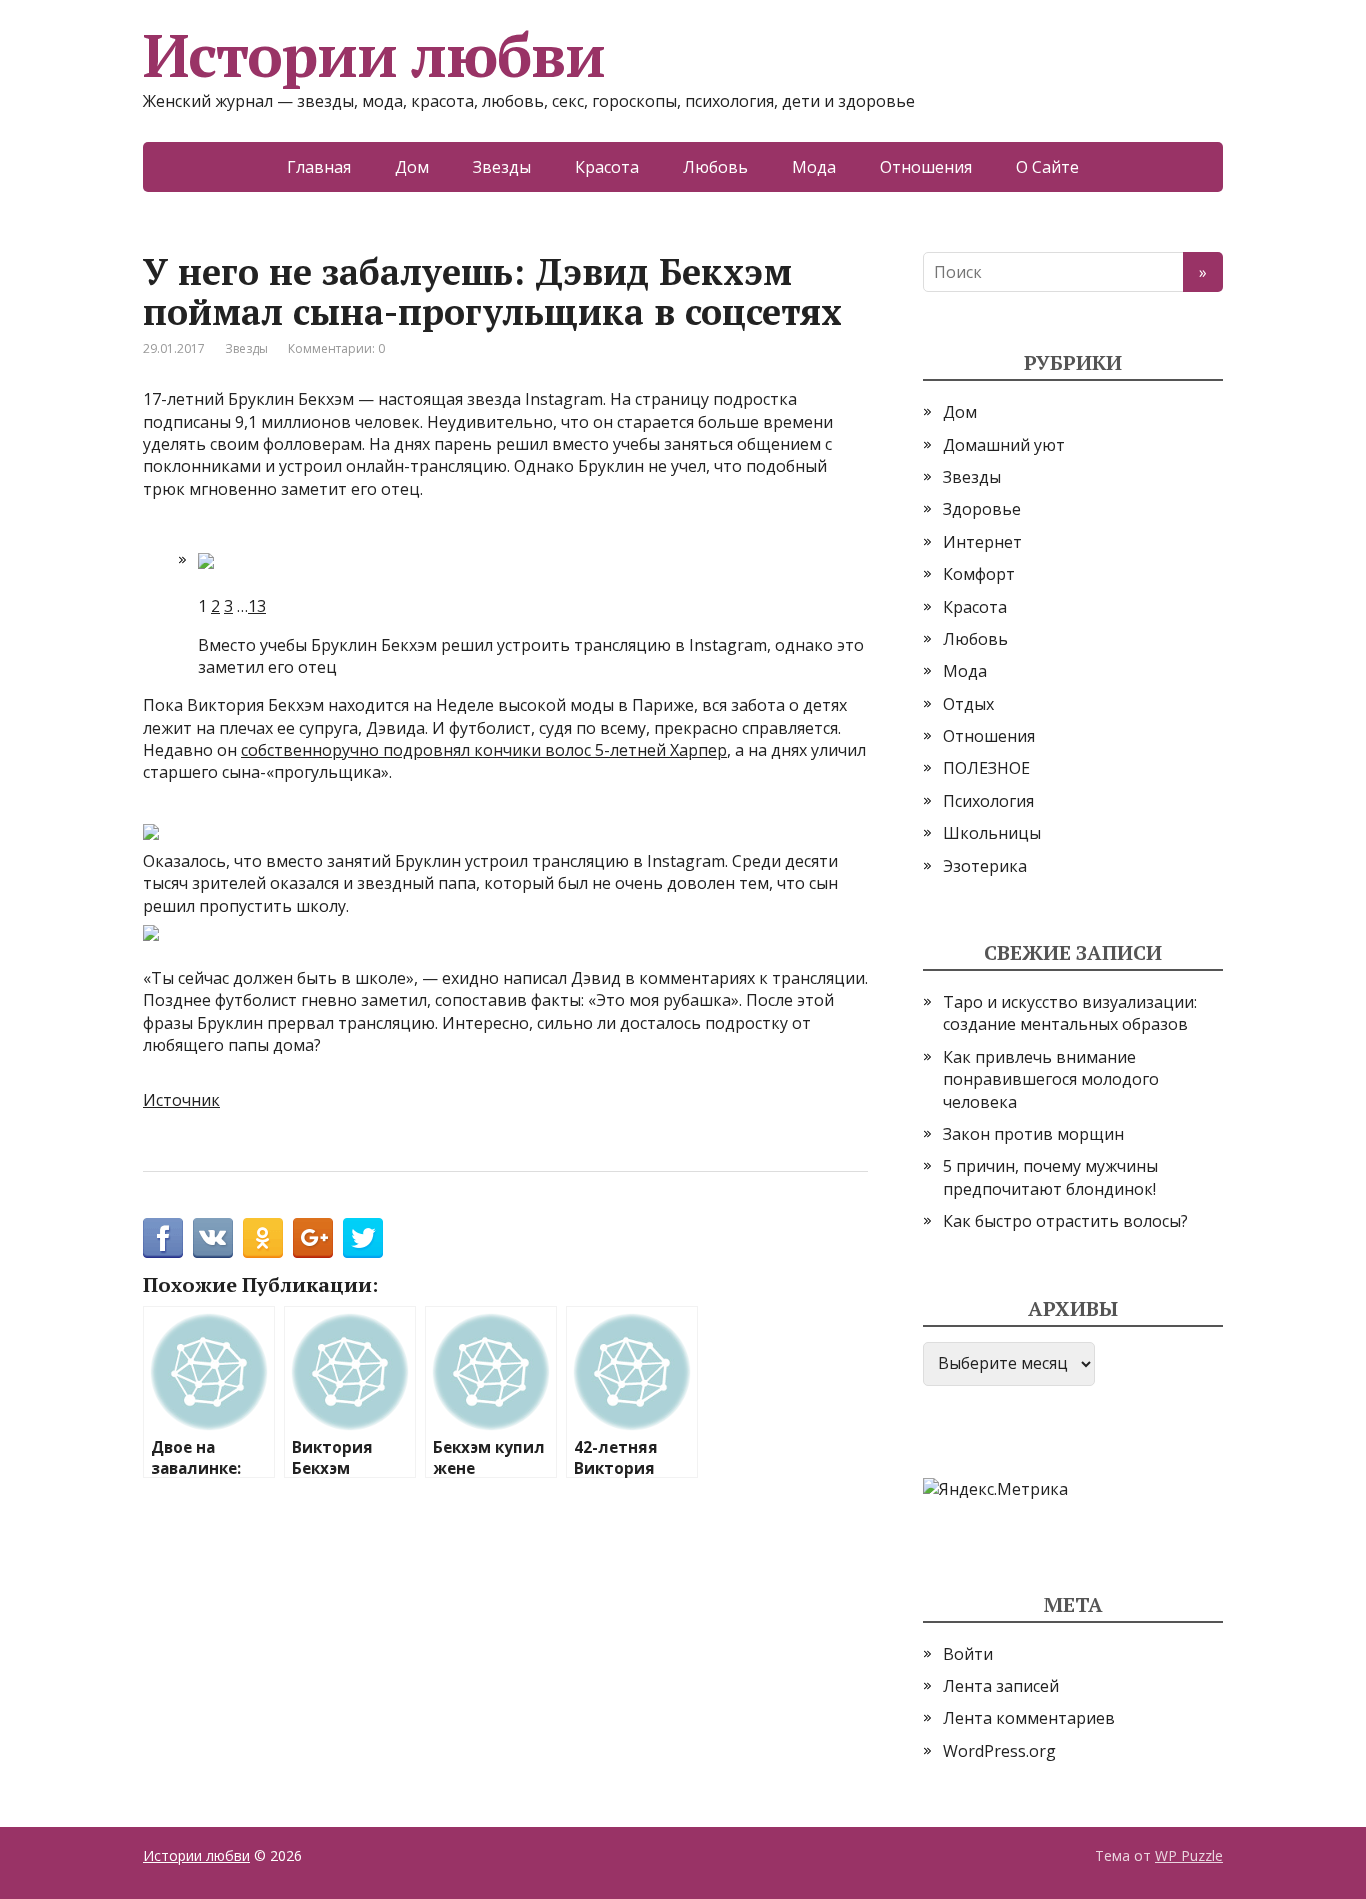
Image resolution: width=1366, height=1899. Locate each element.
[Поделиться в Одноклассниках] (263, 1238)
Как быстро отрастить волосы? (1065, 1221)
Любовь (715, 167)
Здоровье (982, 509)
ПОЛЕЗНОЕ (986, 768)
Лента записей (1001, 1686)
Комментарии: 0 (336, 348)
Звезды (502, 167)
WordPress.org (999, 1751)
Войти (968, 1654)
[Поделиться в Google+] (313, 1238)
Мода (814, 167)
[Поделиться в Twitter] (363, 1238)
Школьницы (992, 833)
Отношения (926, 167)
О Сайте (1047, 167)
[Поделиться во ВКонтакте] (213, 1238)
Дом (412, 167)
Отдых (968, 704)
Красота (607, 167)
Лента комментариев (1029, 1718)
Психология (988, 801)
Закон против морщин (1033, 1134)
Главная (319, 167)
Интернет (982, 542)
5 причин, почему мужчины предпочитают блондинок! (1050, 1177)
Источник (181, 1100)
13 (257, 606)
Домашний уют (1004, 445)
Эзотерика (985, 866)
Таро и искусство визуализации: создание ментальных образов (1070, 1013)
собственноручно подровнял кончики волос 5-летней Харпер (484, 750)
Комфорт (979, 574)
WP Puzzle (1189, 1855)
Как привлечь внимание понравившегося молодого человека (1051, 1079)
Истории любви (373, 55)
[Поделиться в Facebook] (163, 1238)
